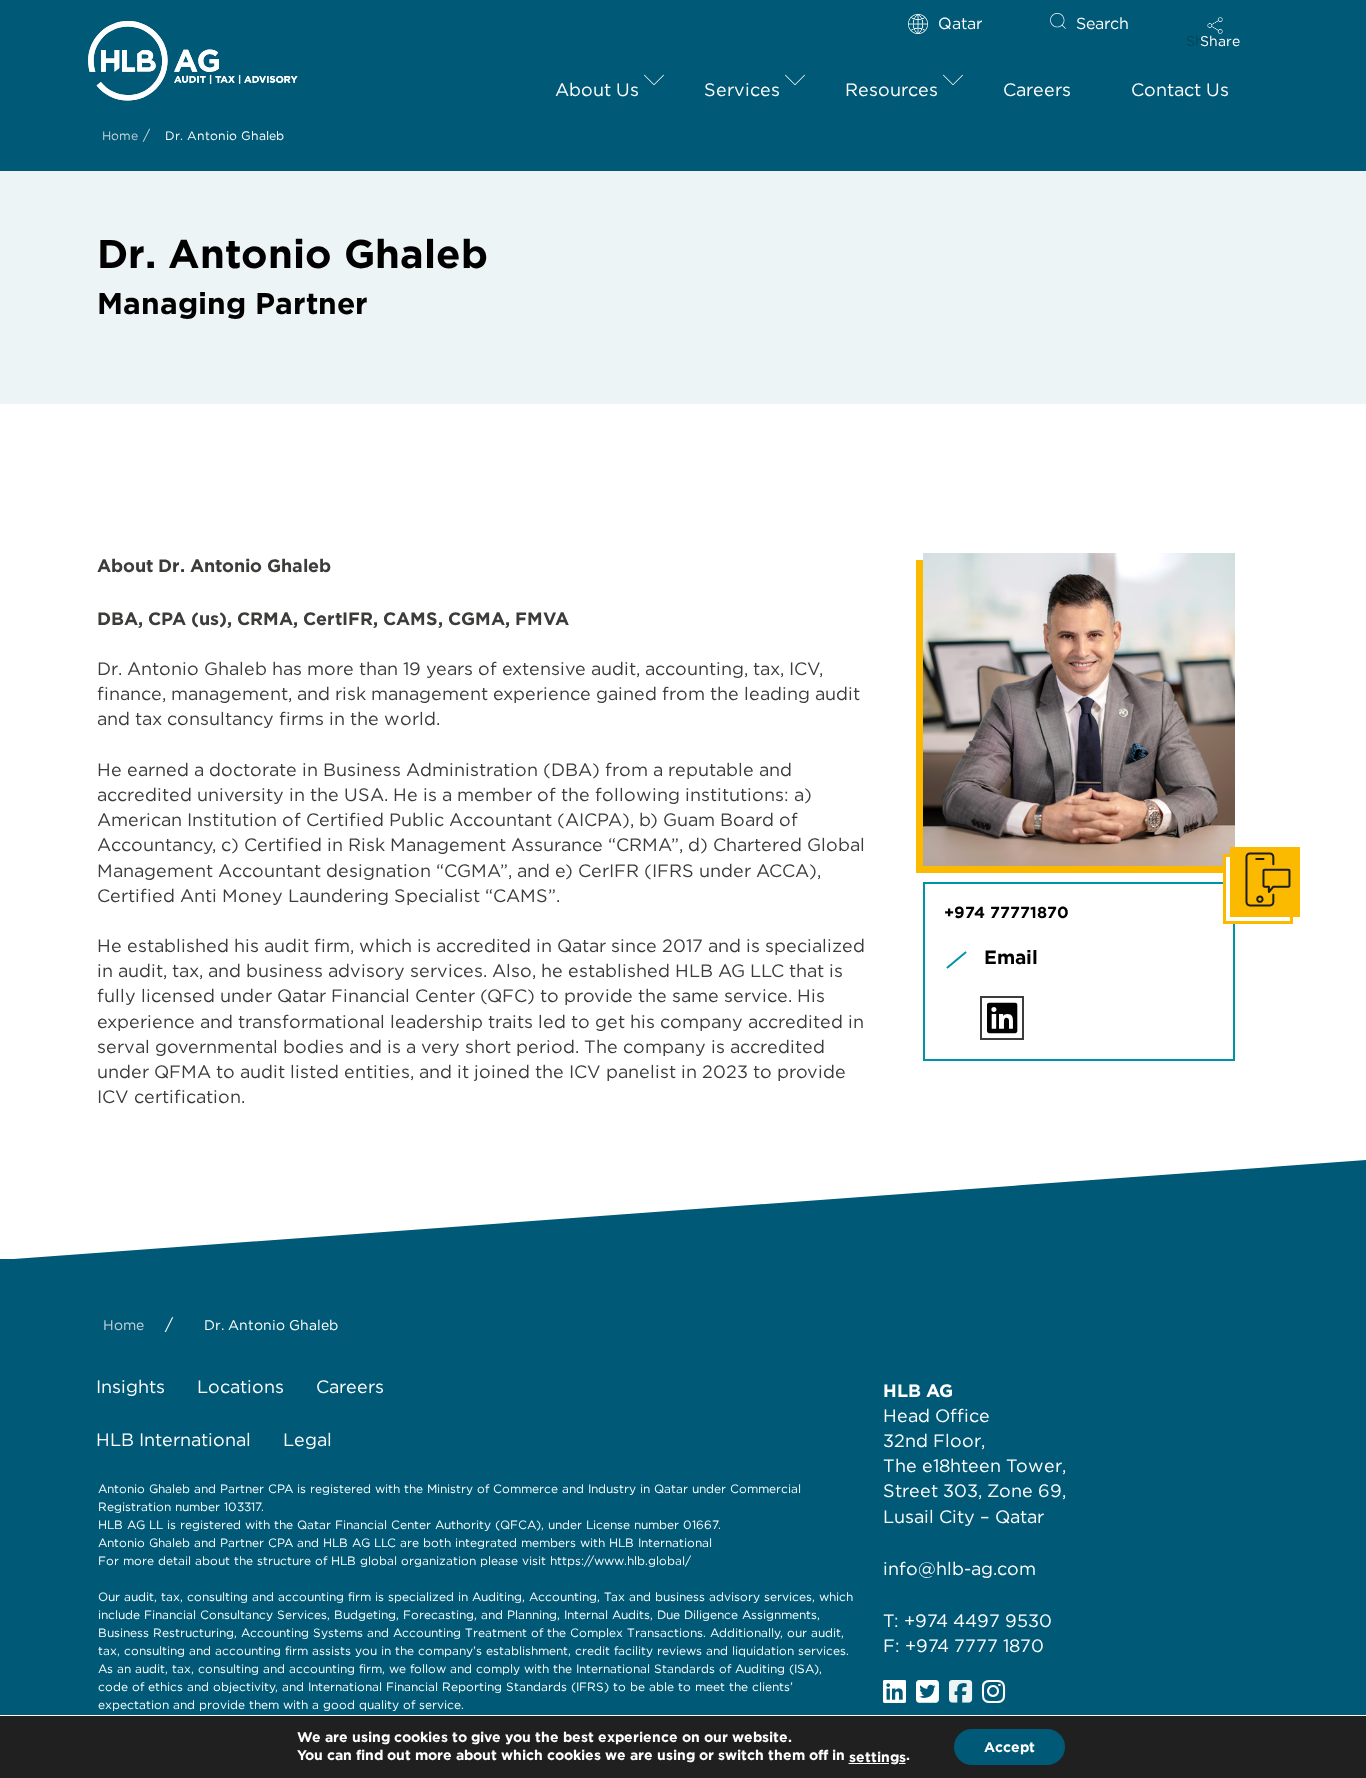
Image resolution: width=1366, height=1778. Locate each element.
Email (1011, 957)
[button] (1220, 32)
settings (877, 1757)
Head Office (936, 1415)
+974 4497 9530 (978, 1620)
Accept (1009, 1747)
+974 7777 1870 (974, 1645)
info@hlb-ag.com (959, 1568)
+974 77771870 (1006, 912)
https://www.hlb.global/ (620, 1560)
